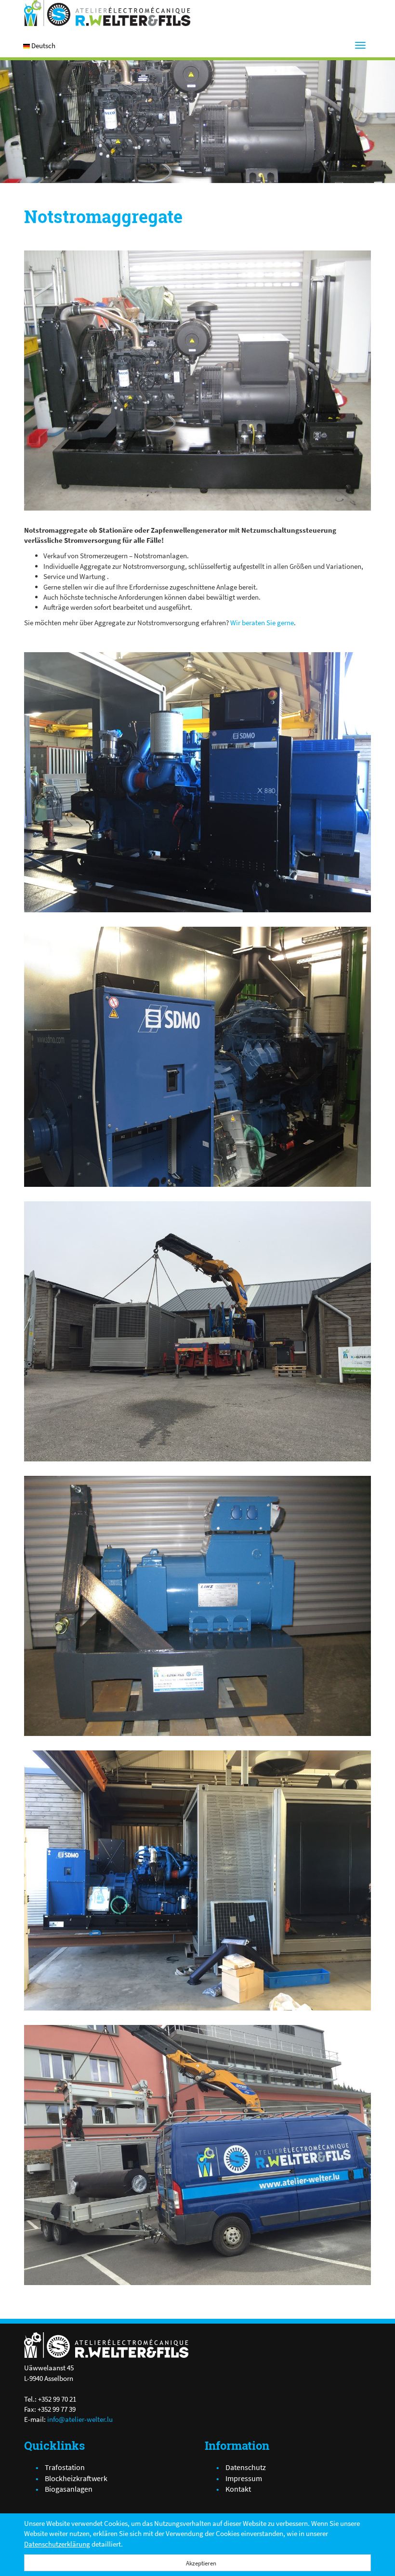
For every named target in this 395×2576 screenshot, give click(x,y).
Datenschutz (246, 2467)
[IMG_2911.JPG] (197, 2155)
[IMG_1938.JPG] (197, 1606)
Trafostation (65, 2467)
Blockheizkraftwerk (76, 2478)
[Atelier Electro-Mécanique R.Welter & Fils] (107, 13)
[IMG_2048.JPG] (197, 381)
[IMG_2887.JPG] (197, 1331)
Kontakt (238, 2489)
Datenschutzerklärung (57, 2544)
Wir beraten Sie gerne (262, 623)
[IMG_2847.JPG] (197, 1880)
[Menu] (360, 45)
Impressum (244, 2478)
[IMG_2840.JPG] (197, 782)
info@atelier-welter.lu (80, 2419)
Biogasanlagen (69, 2489)
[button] (43, 46)
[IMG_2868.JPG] (197, 1057)
